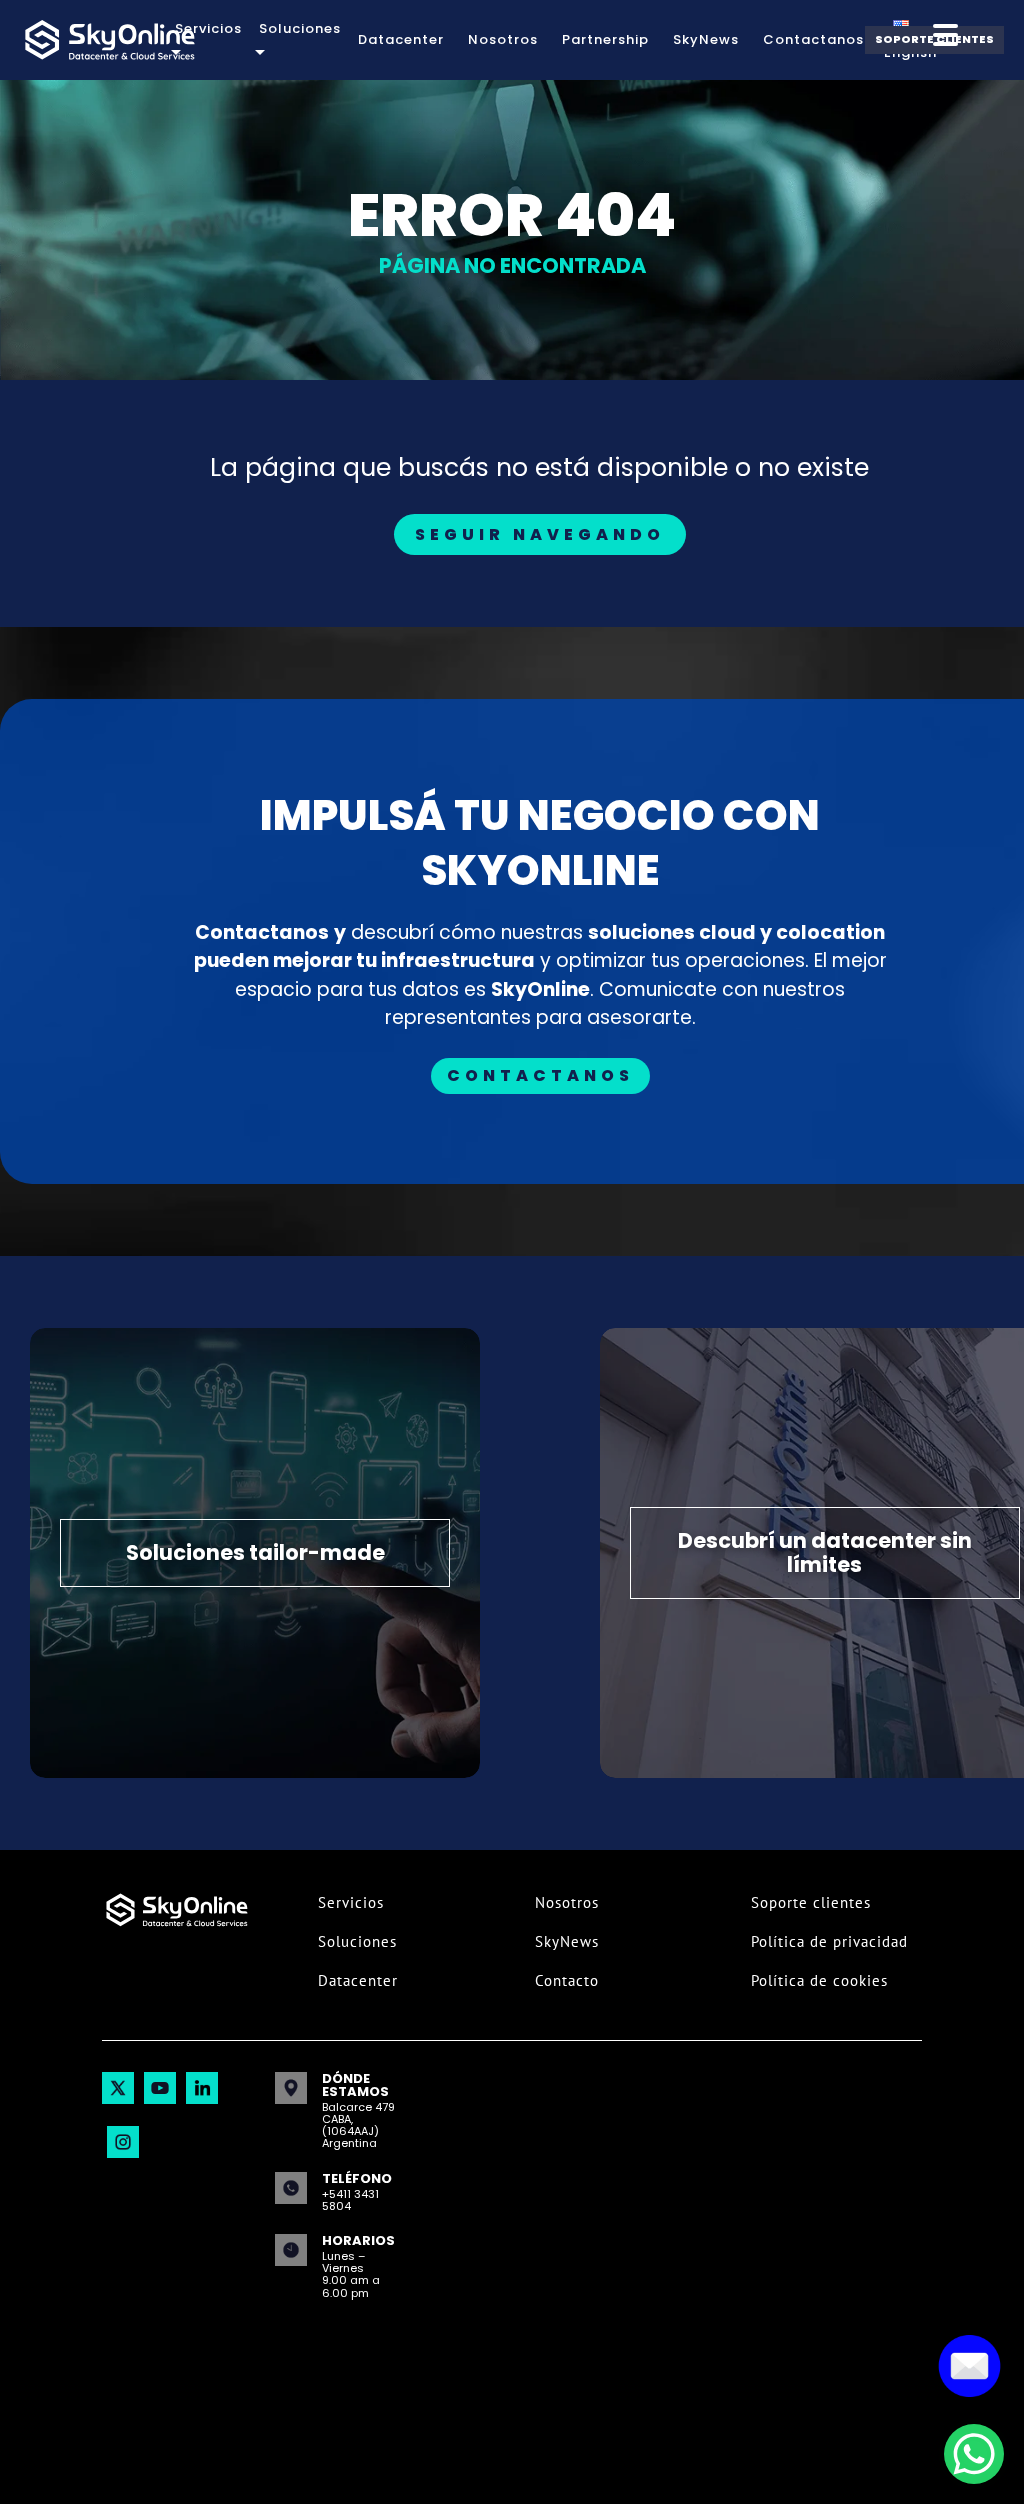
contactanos (540, 1075)
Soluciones (357, 1941)
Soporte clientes (811, 1902)
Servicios (351, 1902)
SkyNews (706, 39)
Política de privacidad (829, 1941)
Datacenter (401, 39)
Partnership (605, 39)
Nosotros (503, 39)
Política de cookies (819, 1980)
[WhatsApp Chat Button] (974, 2454)
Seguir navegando (540, 534)
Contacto (567, 1980)
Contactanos (813, 39)
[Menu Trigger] (945, 34)
